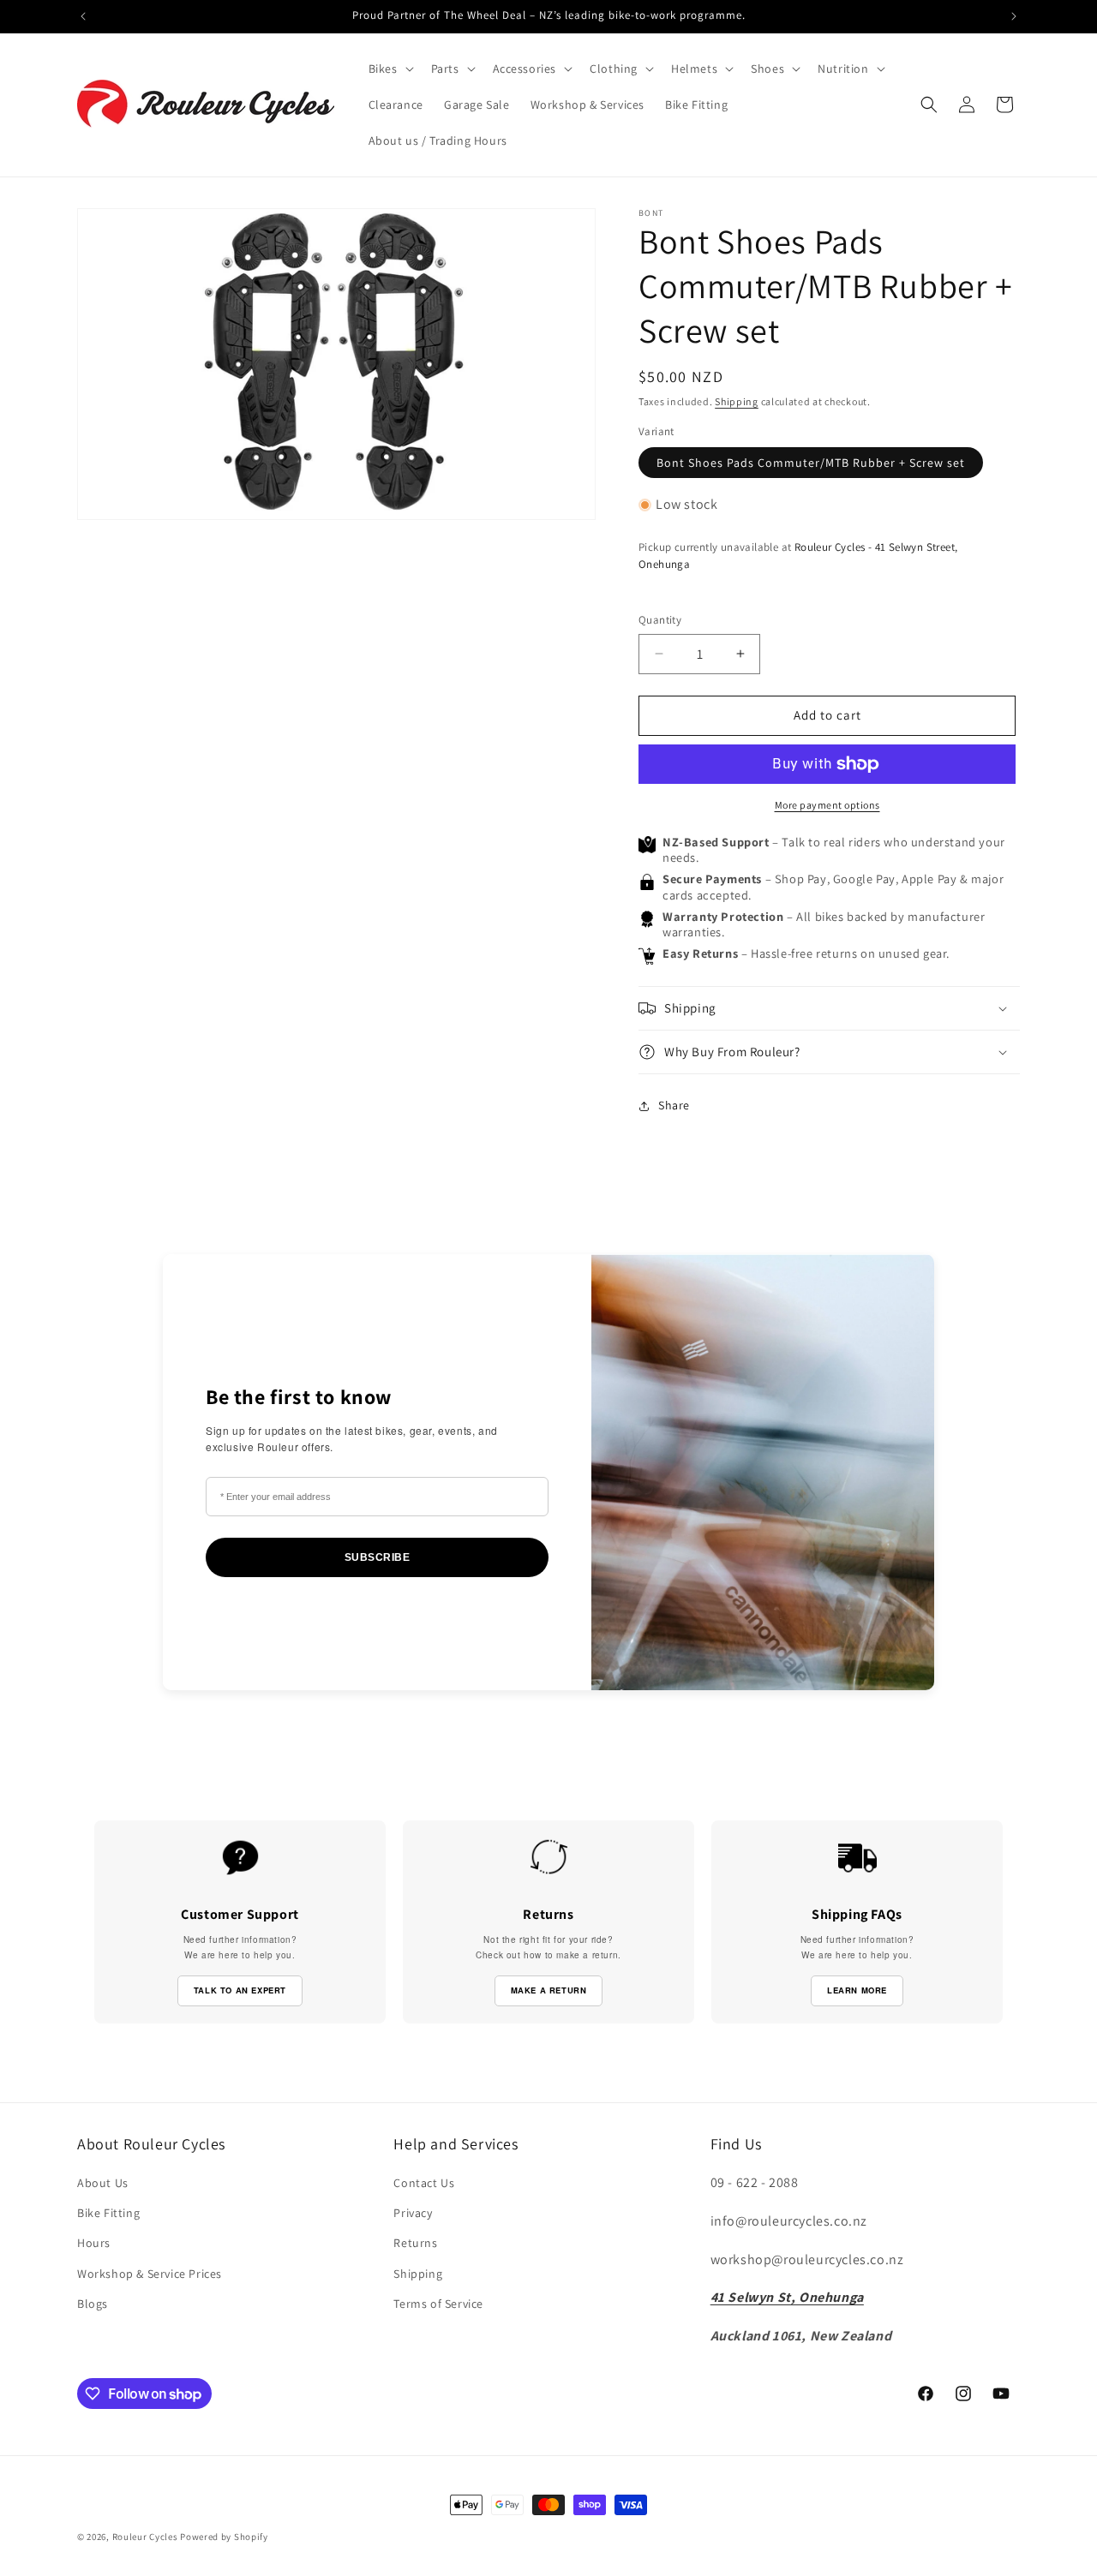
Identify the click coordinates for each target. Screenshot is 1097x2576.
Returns (415, 2243)
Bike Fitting (108, 2213)
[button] (390, 69)
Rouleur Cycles (145, 2537)
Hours (94, 2243)
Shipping (737, 401)
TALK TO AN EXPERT (240, 1990)
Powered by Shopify (224, 2537)
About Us (103, 2183)
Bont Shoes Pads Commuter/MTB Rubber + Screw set (811, 463)
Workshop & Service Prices (150, 2274)
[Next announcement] (1014, 16)
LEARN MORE (857, 1990)
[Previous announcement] (83, 16)
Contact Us (424, 2183)
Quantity (660, 620)
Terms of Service (438, 2304)
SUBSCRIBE (378, 1557)
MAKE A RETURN (549, 1990)
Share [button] (674, 1105)
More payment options (827, 805)
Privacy (413, 2213)
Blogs (93, 2304)
